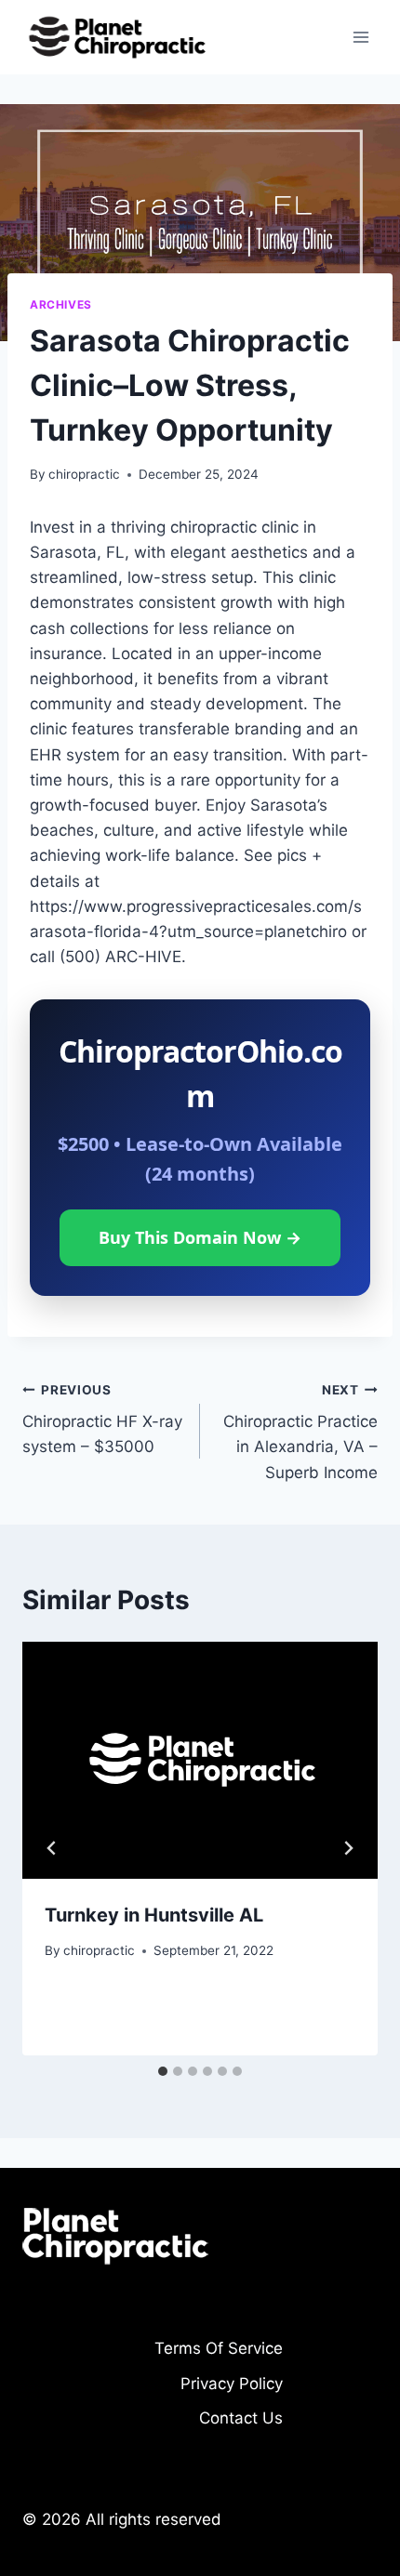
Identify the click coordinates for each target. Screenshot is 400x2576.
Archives (61, 304)
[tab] (163, 2071)
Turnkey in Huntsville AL (154, 1915)
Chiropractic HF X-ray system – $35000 (102, 1420)
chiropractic (84, 474)
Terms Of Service (219, 2348)
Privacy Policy (232, 2384)
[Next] (348, 1848)
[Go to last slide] (52, 1848)
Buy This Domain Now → (200, 1237)
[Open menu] (360, 37)
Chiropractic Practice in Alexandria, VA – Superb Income (300, 1432)
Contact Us (241, 2418)
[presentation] (200, 1760)
